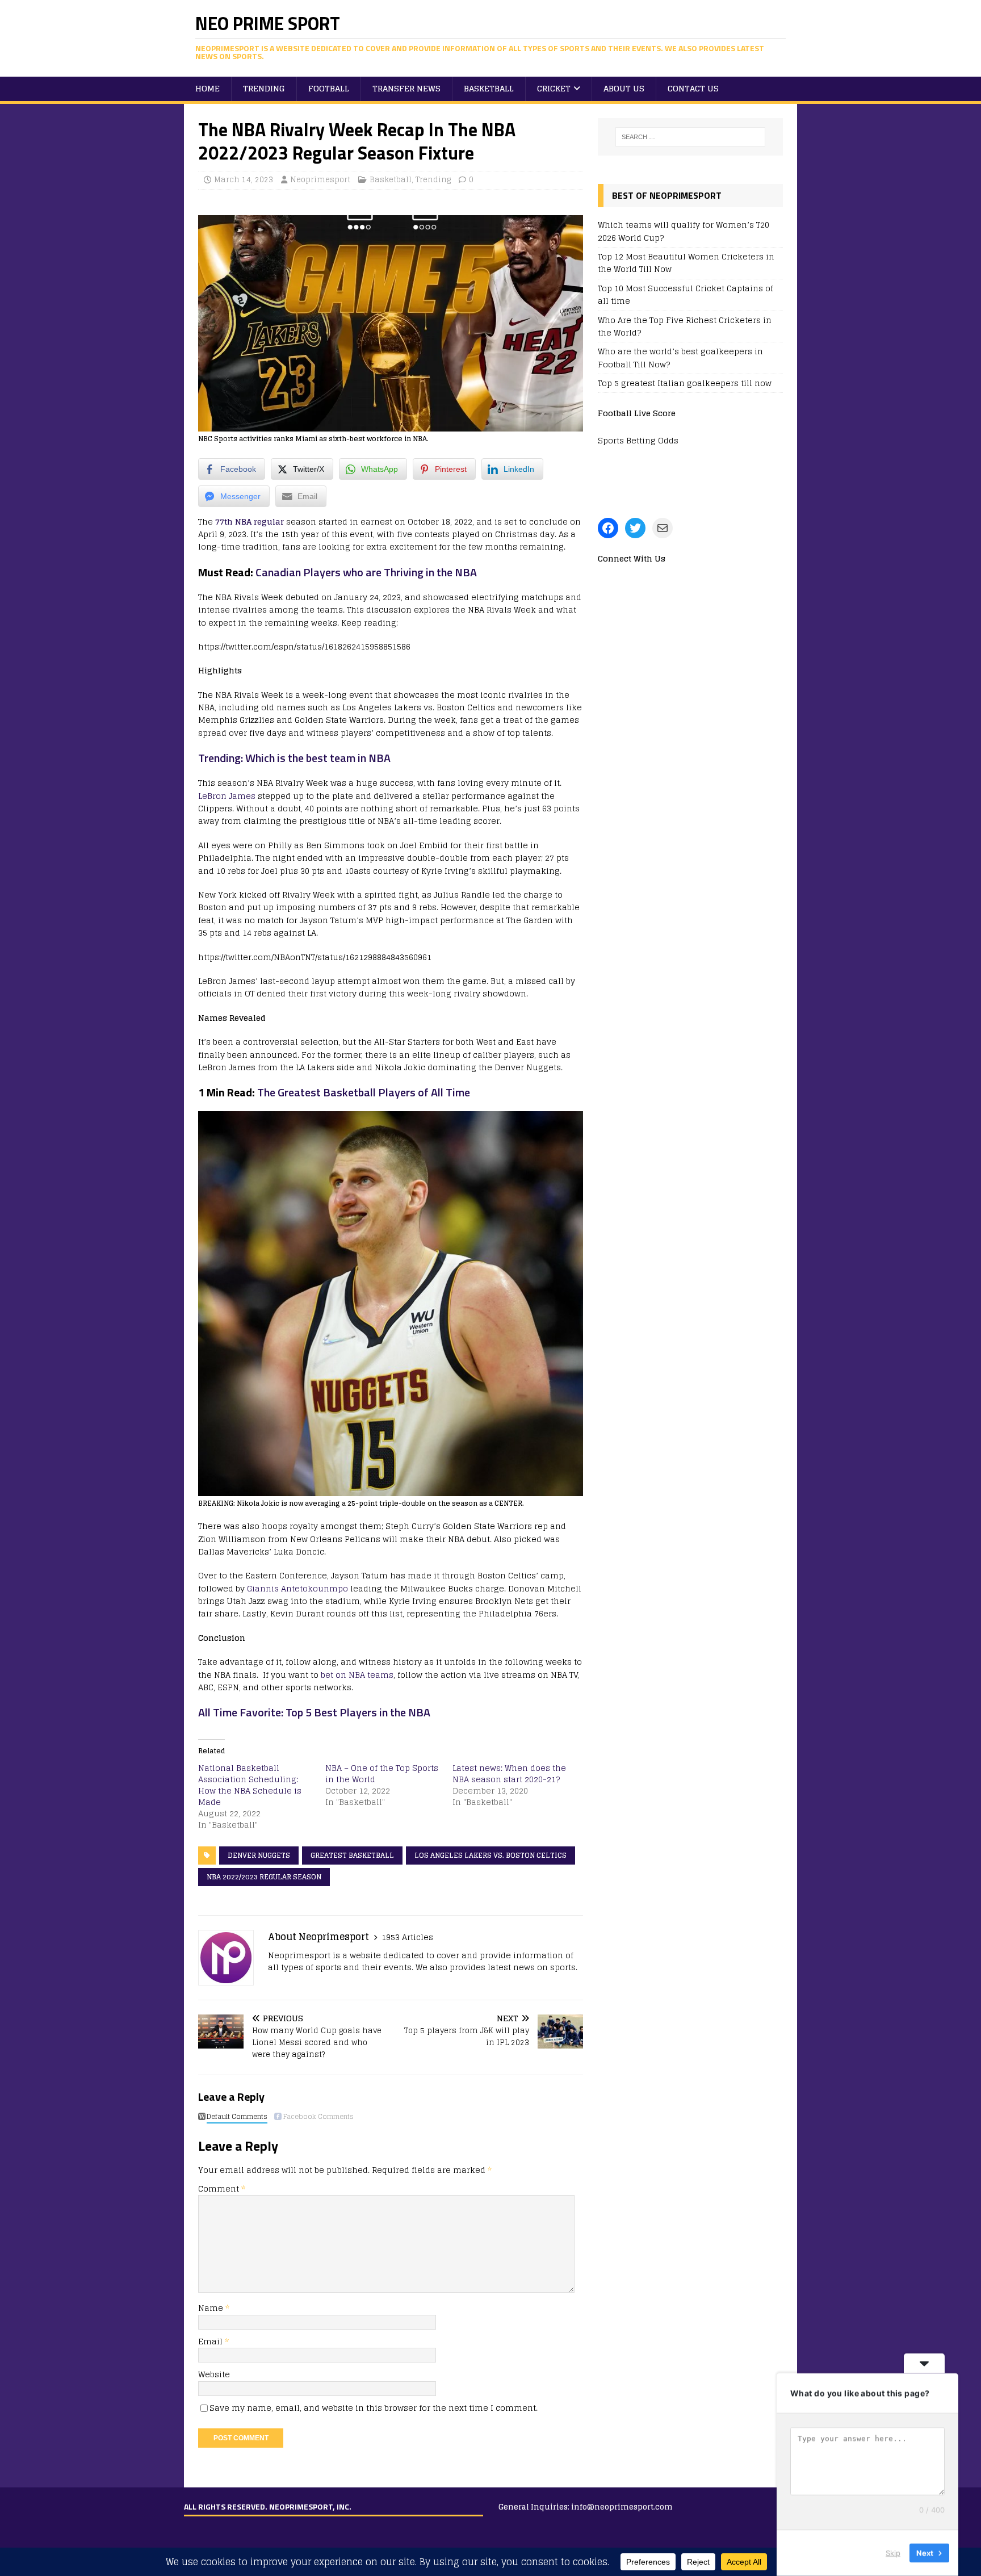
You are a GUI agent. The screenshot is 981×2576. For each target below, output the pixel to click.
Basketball (489, 88)
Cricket (554, 88)
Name (212, 2308)
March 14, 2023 (244, 180)
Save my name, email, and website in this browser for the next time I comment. (374, 2408)
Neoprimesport (320, 180)
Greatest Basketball (352, 1855)
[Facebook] (608, 528)
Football (329, 88)
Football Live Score (637, 413)
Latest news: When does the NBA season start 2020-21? (509, 1773)
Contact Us (693, 88)
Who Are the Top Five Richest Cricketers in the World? (685, 326)
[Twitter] (635, 528)
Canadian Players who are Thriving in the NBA (366, 572)
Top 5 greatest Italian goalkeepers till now (685, 383)
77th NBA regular (250, 522)
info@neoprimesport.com (622, 2507)
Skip (893, 2553)
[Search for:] (690, 137)
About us (624, 88)
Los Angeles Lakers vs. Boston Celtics (491, 1855)
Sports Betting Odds (638, 440)
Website (214, 2374)
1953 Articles (407, 1937)
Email (211, 2341)
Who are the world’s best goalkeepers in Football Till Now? (680, 357)
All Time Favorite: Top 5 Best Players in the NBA (314, 1712)
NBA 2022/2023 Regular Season (264, 1877)
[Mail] (663, 528)
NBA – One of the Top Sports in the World (382, 1773)
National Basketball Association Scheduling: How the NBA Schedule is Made (250, 1785)
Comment (222, 2188)
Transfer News (406, 88)
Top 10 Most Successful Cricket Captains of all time (686, 294)
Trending (264, 88)
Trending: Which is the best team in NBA (294, 758)
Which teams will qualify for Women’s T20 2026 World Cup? (684, 231)
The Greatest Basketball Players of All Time (362, 1092)
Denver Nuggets (259, 1855)
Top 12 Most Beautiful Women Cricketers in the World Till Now (686, 263)
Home (207, 88)
